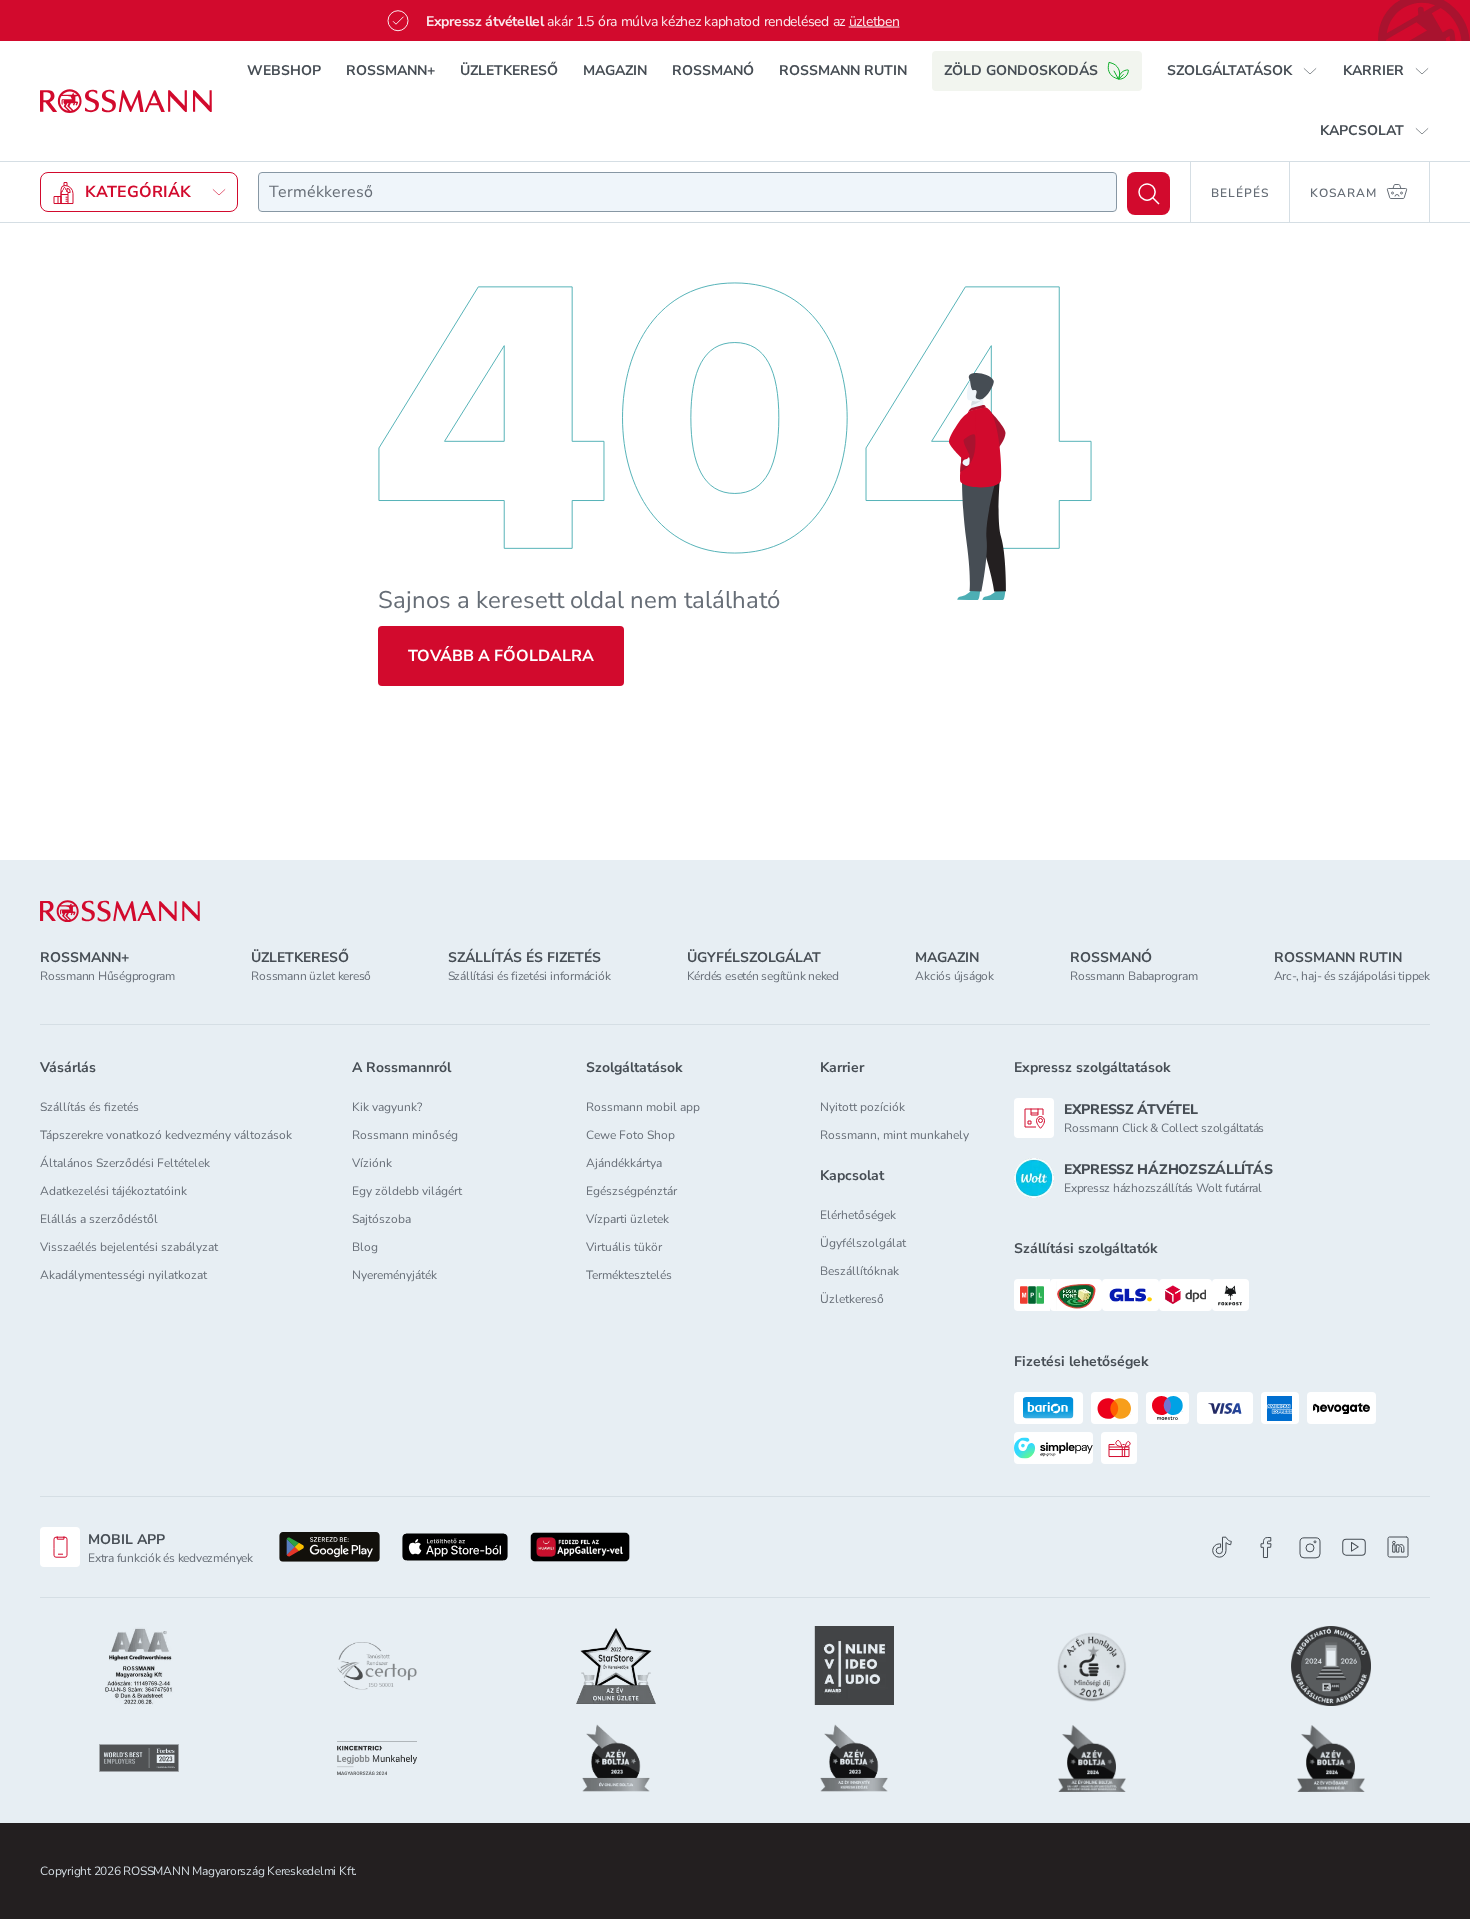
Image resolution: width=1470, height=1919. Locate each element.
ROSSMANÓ (713, 70)
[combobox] (687, 192)
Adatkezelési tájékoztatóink (113, 1191)
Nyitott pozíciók (862, 1107)
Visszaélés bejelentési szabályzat (129, 1247)
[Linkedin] (1398, 1547)
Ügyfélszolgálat (863, 1243)
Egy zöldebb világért (407, 1191)
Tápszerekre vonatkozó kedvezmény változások (166, 1135)
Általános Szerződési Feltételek (125, 1163)
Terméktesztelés (629, 1275)
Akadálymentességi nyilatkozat (123, 1275)
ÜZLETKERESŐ (509, 70)
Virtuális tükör (624, 1247)
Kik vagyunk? (387, 1107)
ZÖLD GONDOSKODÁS (1021, 70)
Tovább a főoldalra (501, 656)
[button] (1242, 71)
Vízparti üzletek (627, 1219)
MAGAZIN (615, 70)
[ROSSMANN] (120, 911)
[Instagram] (1310, 1547)
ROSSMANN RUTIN (843, 70)
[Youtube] (1354, 1547)
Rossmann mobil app (643, 1107)
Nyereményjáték (394, 1275)
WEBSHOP (284, 70)
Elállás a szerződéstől (99, 1219)
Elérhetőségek (858, 1215)
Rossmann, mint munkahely (894, 1135)
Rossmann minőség (405, 1135)
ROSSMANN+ (390, 70)
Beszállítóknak (859, 1271)
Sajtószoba (381, 1219)
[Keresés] (1148, 193)
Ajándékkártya (624, 1163)
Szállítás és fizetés (89, 1107)
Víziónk (372, 1163)
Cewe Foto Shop (630, 1135)
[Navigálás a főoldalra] (126, 101)
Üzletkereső (852, 1299)
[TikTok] (1222, 1547)
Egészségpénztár (631, 1191)
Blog (365, 1247)
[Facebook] (1266, 1547)
